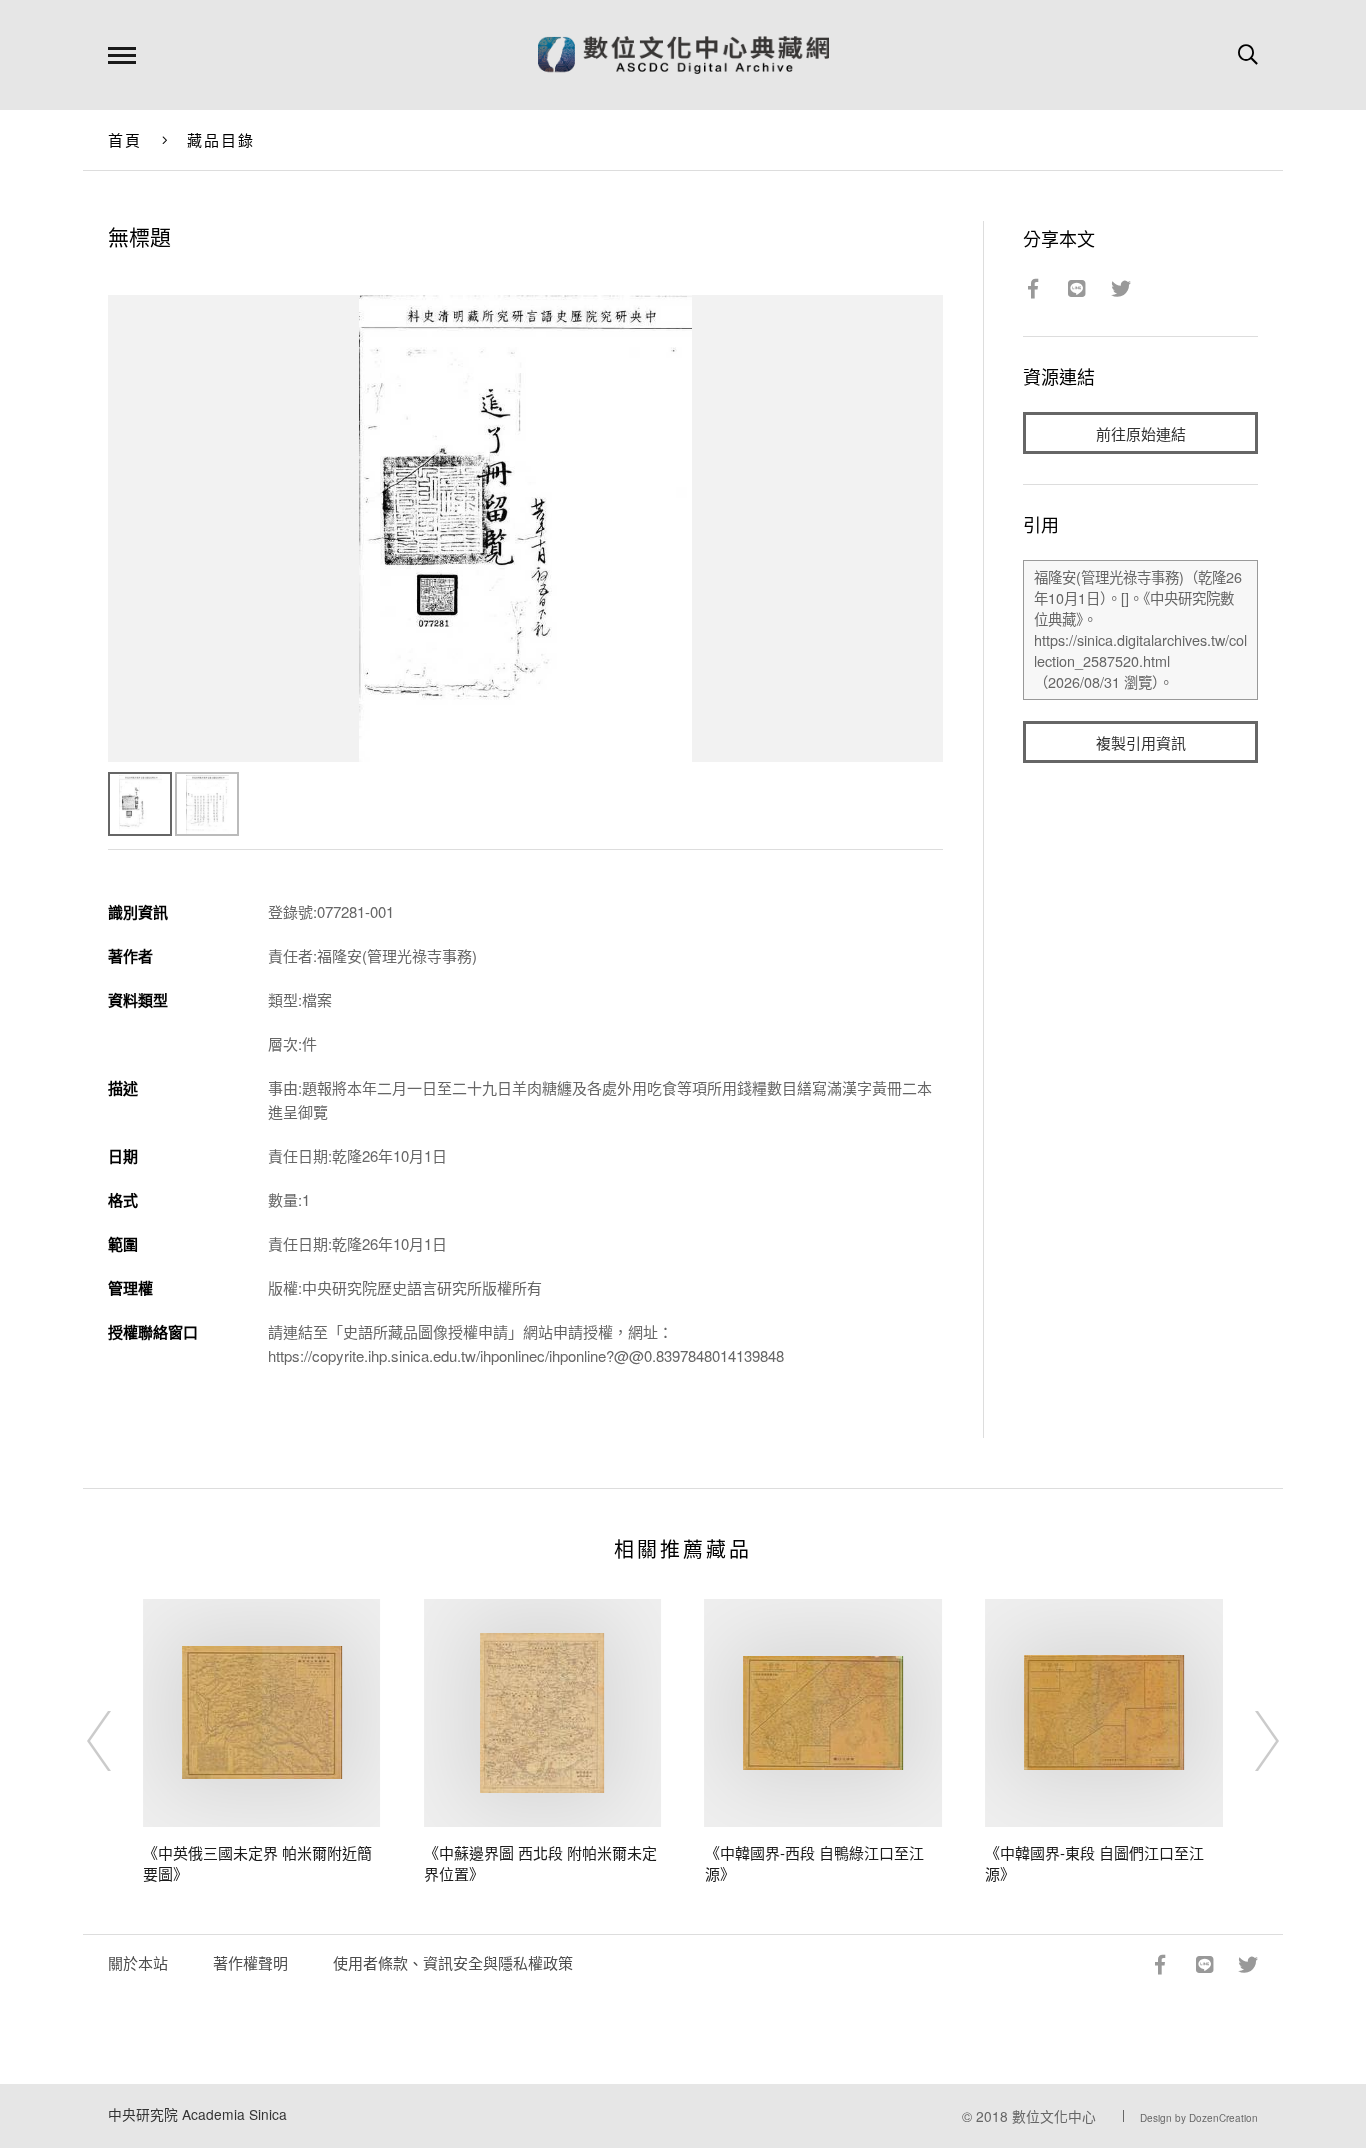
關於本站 (138, 1962)
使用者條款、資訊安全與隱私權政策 (453, 1962)
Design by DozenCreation (1199, 2118)
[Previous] (117, 1741)
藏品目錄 (221, 139)
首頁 (125, 139)
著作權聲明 (250, 1962)
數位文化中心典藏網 (683, 55)
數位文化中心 (1054, 2116)
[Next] (1249, 1741)
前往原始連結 (1141, 433)
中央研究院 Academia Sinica (197, 2114)
